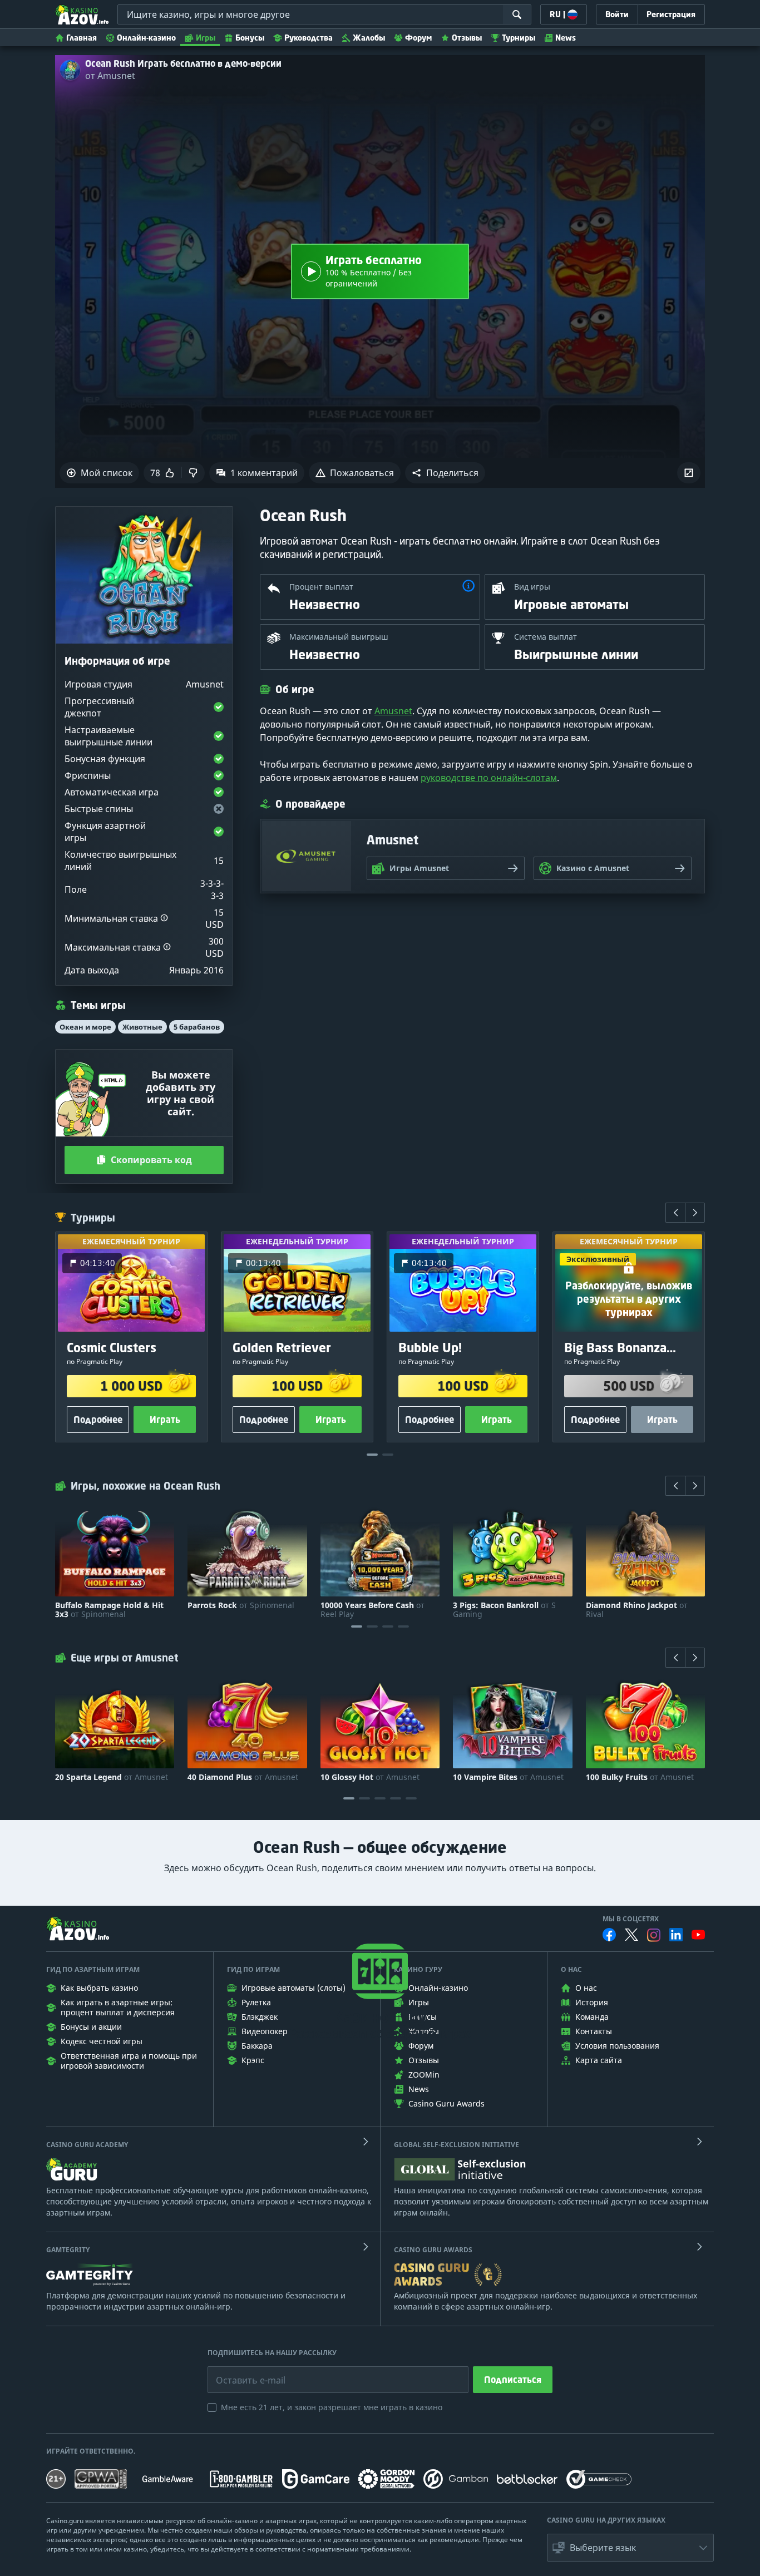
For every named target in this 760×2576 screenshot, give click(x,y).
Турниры (519, 38)
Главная (82, 38)
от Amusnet (110, 76)
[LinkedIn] (676, 1935)
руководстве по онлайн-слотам (489, 778)
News (566, 38)
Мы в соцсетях (631, 1919)
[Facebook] (609, 1935)
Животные (142, 1027)
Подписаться (513, 2380)
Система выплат (546, 637)
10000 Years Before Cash (372, 1610)
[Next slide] (695, 1213)
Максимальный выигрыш (339, 637)
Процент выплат (321, 587)
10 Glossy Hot (370, 1777)
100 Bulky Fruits (640, 1777)
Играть (165, 1420)
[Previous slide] (675, 1213)
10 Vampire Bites (508, 1777)
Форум (418, 38)
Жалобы (369, 38)
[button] (445, 473)
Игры (206, 38)
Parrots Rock (241, 1605)
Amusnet (393, 711)
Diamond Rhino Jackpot (637, 1610)
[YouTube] (698, 1935)
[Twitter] (631, 1935)
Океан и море (85, 1027)
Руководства (309, 38)
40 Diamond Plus (243, 1777)
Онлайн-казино (146, 38)
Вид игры (532, 587)
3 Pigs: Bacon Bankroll (504, 1610)
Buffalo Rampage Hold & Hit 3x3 (109, 1610)
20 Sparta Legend (112, 1777)
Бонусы (250, 38)
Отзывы (467, 38)
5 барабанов (197, 1027)
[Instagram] (654, 1935)
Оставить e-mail (242, 2372)
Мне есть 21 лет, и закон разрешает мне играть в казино (332, 2407)
